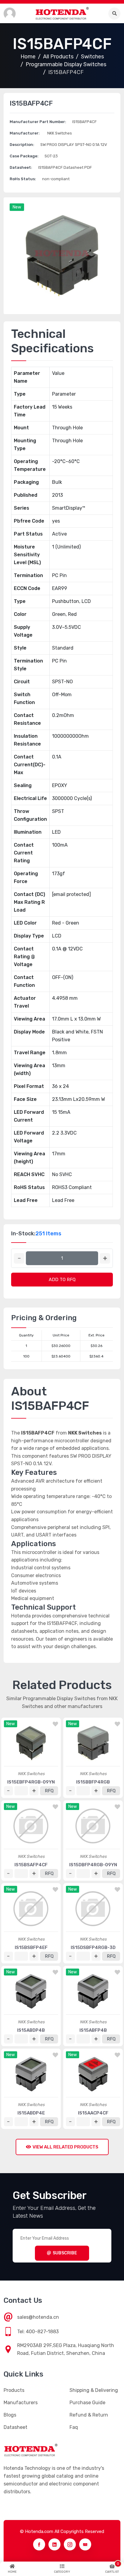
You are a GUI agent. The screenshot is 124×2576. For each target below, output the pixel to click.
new (17, 207)
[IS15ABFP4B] (93, 1991)
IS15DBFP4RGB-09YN (93, 1865)
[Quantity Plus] (105, 1258)
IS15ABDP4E (31, 2113)
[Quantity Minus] (19, 1258)
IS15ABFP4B (93, 2030)
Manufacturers (21, 2403)
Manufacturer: (25, 133)
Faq (74, 2427)
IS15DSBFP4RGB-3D (93, 1947)
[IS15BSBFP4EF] (31, 1909)
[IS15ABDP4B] (31, 1991)
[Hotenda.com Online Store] (62, 13)
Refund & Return (89, 2415)
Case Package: (24, 156)
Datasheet (15, 2427)
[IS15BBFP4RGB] (93, 1743)
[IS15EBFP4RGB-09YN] (31, 1743)
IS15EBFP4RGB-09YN (31, 1782)
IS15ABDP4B (31, 2030)
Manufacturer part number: (38, 122)
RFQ (49, 1791)
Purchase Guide (87, 2403)
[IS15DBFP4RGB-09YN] (93, 1826)
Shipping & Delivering (94, 2390)
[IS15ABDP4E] (31, 2074)
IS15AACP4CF (93, 2113)
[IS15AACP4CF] (93, 2074)
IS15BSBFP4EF (31, 1947)
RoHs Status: (23, 179)
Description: (22, 145)
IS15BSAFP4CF (31, 1865)
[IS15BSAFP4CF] (31, 1826)
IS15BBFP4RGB (93, 1782)
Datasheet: (21, 167)
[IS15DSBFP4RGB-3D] (93, 1909)
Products (14, 2390)
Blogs (10, 2415)
